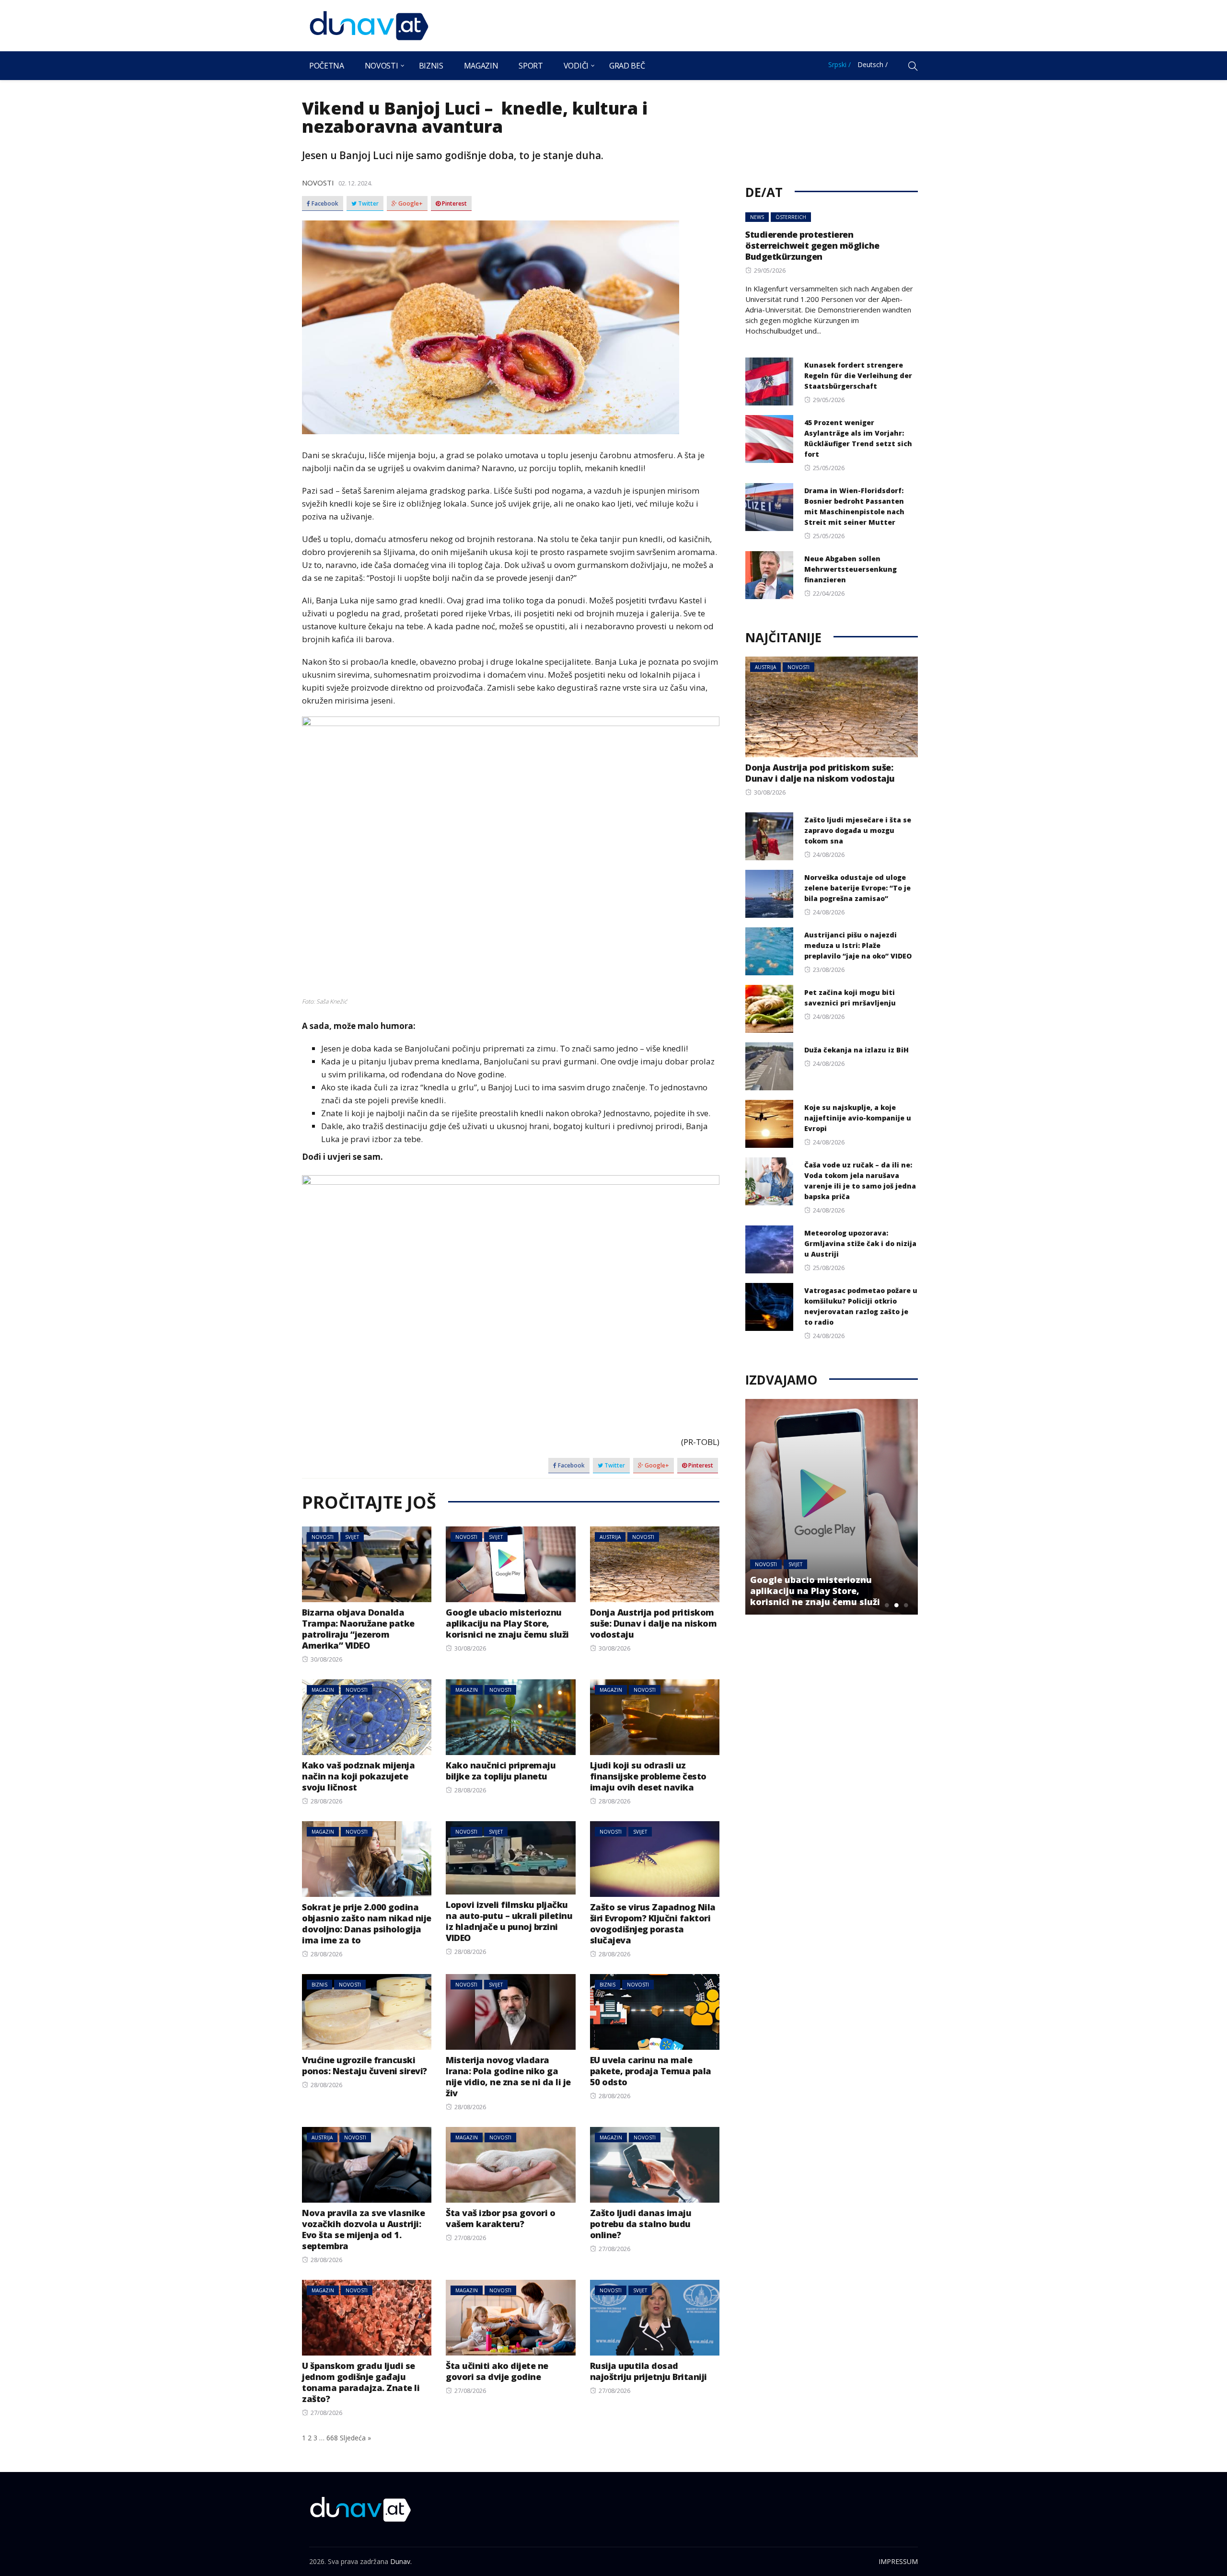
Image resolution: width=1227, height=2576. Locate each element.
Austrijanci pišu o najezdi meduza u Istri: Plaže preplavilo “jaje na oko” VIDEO (858, 945)
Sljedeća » (355, 2438)
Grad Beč (627, 66)
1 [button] (887, 1605)
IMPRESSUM (898, 2561)
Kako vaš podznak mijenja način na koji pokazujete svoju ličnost (358, 1776)
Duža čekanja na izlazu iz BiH (857, 1050)
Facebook (324, 204)
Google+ (410, 204)
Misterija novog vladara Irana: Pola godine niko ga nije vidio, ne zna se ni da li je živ (508, 2076)
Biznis (431, 66)
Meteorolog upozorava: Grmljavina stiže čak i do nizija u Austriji (860, 1243)
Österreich (791, 217)
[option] (832, 1507)
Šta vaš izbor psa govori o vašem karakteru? (500, 2218)
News (757, 217)
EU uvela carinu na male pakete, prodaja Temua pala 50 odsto (651, 2071)
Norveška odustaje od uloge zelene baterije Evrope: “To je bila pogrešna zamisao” (857, 888)
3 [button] (906, 1605)
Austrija (610, 1537)
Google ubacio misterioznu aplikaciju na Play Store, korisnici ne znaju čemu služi (507, 1623)
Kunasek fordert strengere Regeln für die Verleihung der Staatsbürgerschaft (858, 375)
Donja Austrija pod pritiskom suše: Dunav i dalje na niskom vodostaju (654, 1623)
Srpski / (839, 64)
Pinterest (454, 204)
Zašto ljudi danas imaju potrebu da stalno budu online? (641, 2224)
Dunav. (401, 2561)
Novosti (382, 66)
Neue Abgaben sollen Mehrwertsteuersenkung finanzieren (851, 569)
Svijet (352, 1537)
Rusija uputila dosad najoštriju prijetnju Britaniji (648, 2371)
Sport (531, 66)
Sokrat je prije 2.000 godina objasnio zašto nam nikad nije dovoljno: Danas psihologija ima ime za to (367, 1923)
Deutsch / (873, 64)
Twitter (368, 204)
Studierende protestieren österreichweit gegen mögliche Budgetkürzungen (812, 245)
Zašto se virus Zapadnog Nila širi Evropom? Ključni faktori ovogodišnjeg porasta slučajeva (653, 1923)
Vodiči (576, 66)
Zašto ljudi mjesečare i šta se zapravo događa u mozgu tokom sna (858, 830)
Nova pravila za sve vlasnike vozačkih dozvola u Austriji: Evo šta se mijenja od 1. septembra (363, 2229)
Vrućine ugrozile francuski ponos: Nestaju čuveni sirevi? (365, 2065)
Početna (327, 66)
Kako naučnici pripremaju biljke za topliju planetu (501, 1771)
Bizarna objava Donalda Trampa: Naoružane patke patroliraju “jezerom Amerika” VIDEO (358, 1629)
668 (332, 2438)
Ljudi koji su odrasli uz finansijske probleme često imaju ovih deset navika (648, 1776)
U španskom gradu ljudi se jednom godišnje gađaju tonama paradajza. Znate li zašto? (361, 2382)
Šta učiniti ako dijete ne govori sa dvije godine (497, 2371)
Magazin (481, 66)
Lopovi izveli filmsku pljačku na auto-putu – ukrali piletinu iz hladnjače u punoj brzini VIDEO (509, 1921)
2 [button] (896, 1605)
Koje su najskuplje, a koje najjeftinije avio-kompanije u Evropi (858, 1118)
